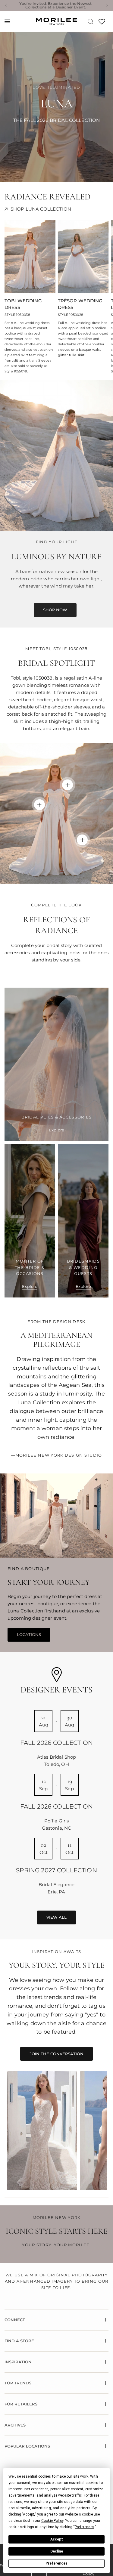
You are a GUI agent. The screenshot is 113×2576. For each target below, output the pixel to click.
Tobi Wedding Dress (23, 304)
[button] (55, 610)
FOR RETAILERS (21, 2404)
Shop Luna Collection (41, 209)
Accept (57, 2539)
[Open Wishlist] (102, 24)
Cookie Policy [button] (52, 2521)
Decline (57, 2551)
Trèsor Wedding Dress (80, 304)
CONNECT (15, 2320)
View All (56, 1917)
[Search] (91, 21)
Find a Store (19, 2341)
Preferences (56, 2563)
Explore (56, 1130)
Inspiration (18, 2362)
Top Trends (18, 2383)
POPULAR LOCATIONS (27, 2446)
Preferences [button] (85, 2527)
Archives (15, 2425)
